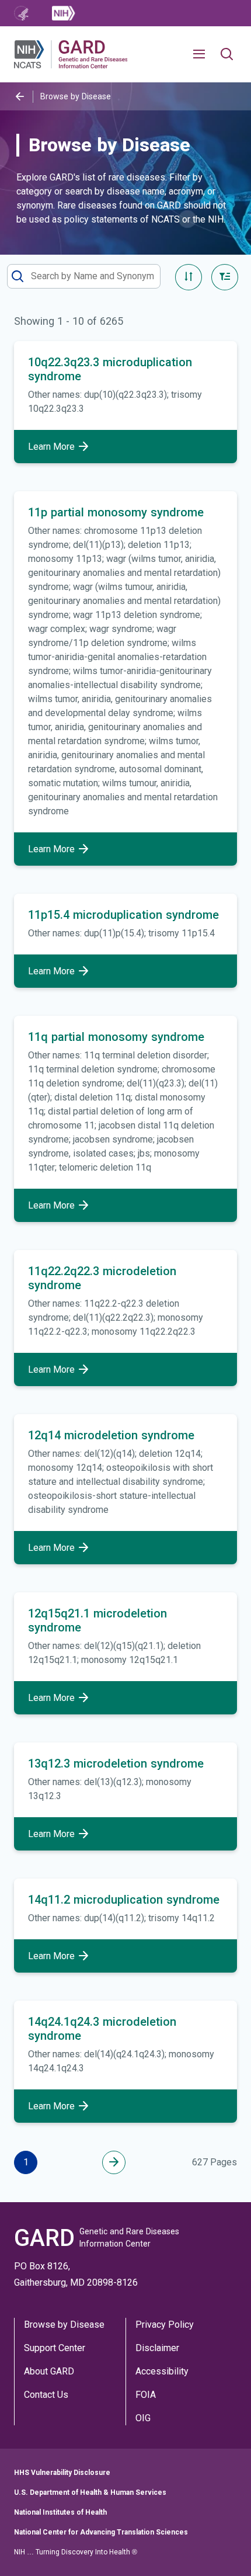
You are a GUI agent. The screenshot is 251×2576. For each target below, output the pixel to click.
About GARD (49, 2371)
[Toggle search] (227, 55)
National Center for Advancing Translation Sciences (101, 2532)
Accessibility (162, 2371)
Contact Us (46, 2395)
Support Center (55, 2348)
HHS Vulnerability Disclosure (62, 2473)
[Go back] (20, 97)
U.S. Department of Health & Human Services (90, 2492)
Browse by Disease (64, 2325)
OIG (143, 2418)
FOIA (146, 2395)
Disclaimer (157, 2348)
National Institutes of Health (60, 2512)
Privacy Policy (165, 2325)
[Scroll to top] (224, 2549)
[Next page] (114, 2162)
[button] (204, 54)
